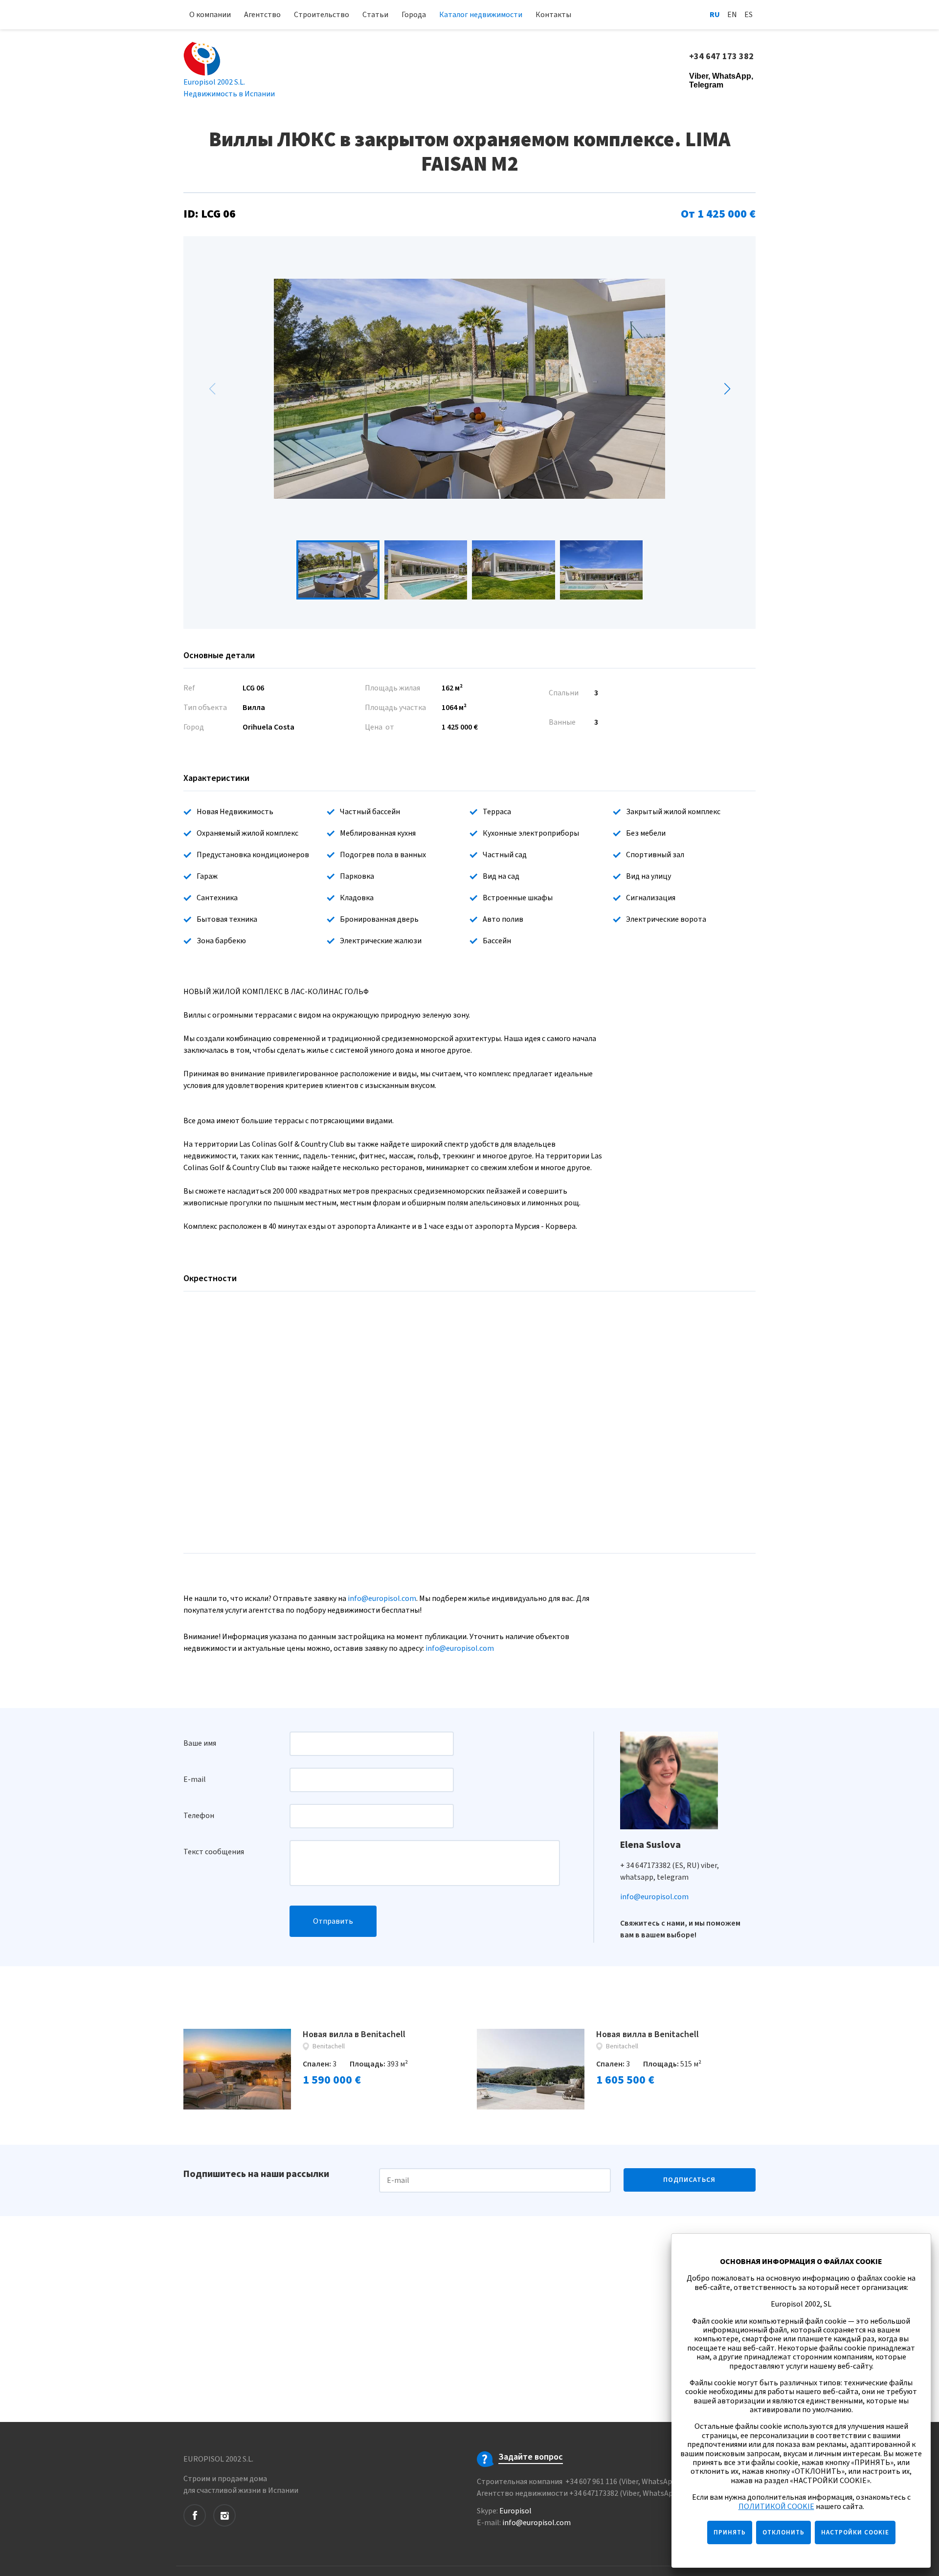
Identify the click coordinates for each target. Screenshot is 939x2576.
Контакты (553, 15)
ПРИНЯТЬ (730, 2532)
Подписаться (689, 2180)
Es (749, 15)
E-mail (195, 1779)
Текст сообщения (214, 1852)
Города (414, 15)
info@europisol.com (382, 1599)
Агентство (262, 15)
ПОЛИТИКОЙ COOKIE (776, 2507)
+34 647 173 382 (722, 57)
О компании (210, 15)
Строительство (322, 15)
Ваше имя (200, 1743)
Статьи (375, 15)
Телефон (199, 1816)
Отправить (333, 1921)
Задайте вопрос (531, 2457)
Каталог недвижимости (481, 15)
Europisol (515, 2511)
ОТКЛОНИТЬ (783, 2532)
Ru (715, 15)
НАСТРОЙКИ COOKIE (855, 2532)
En (732, 15)
